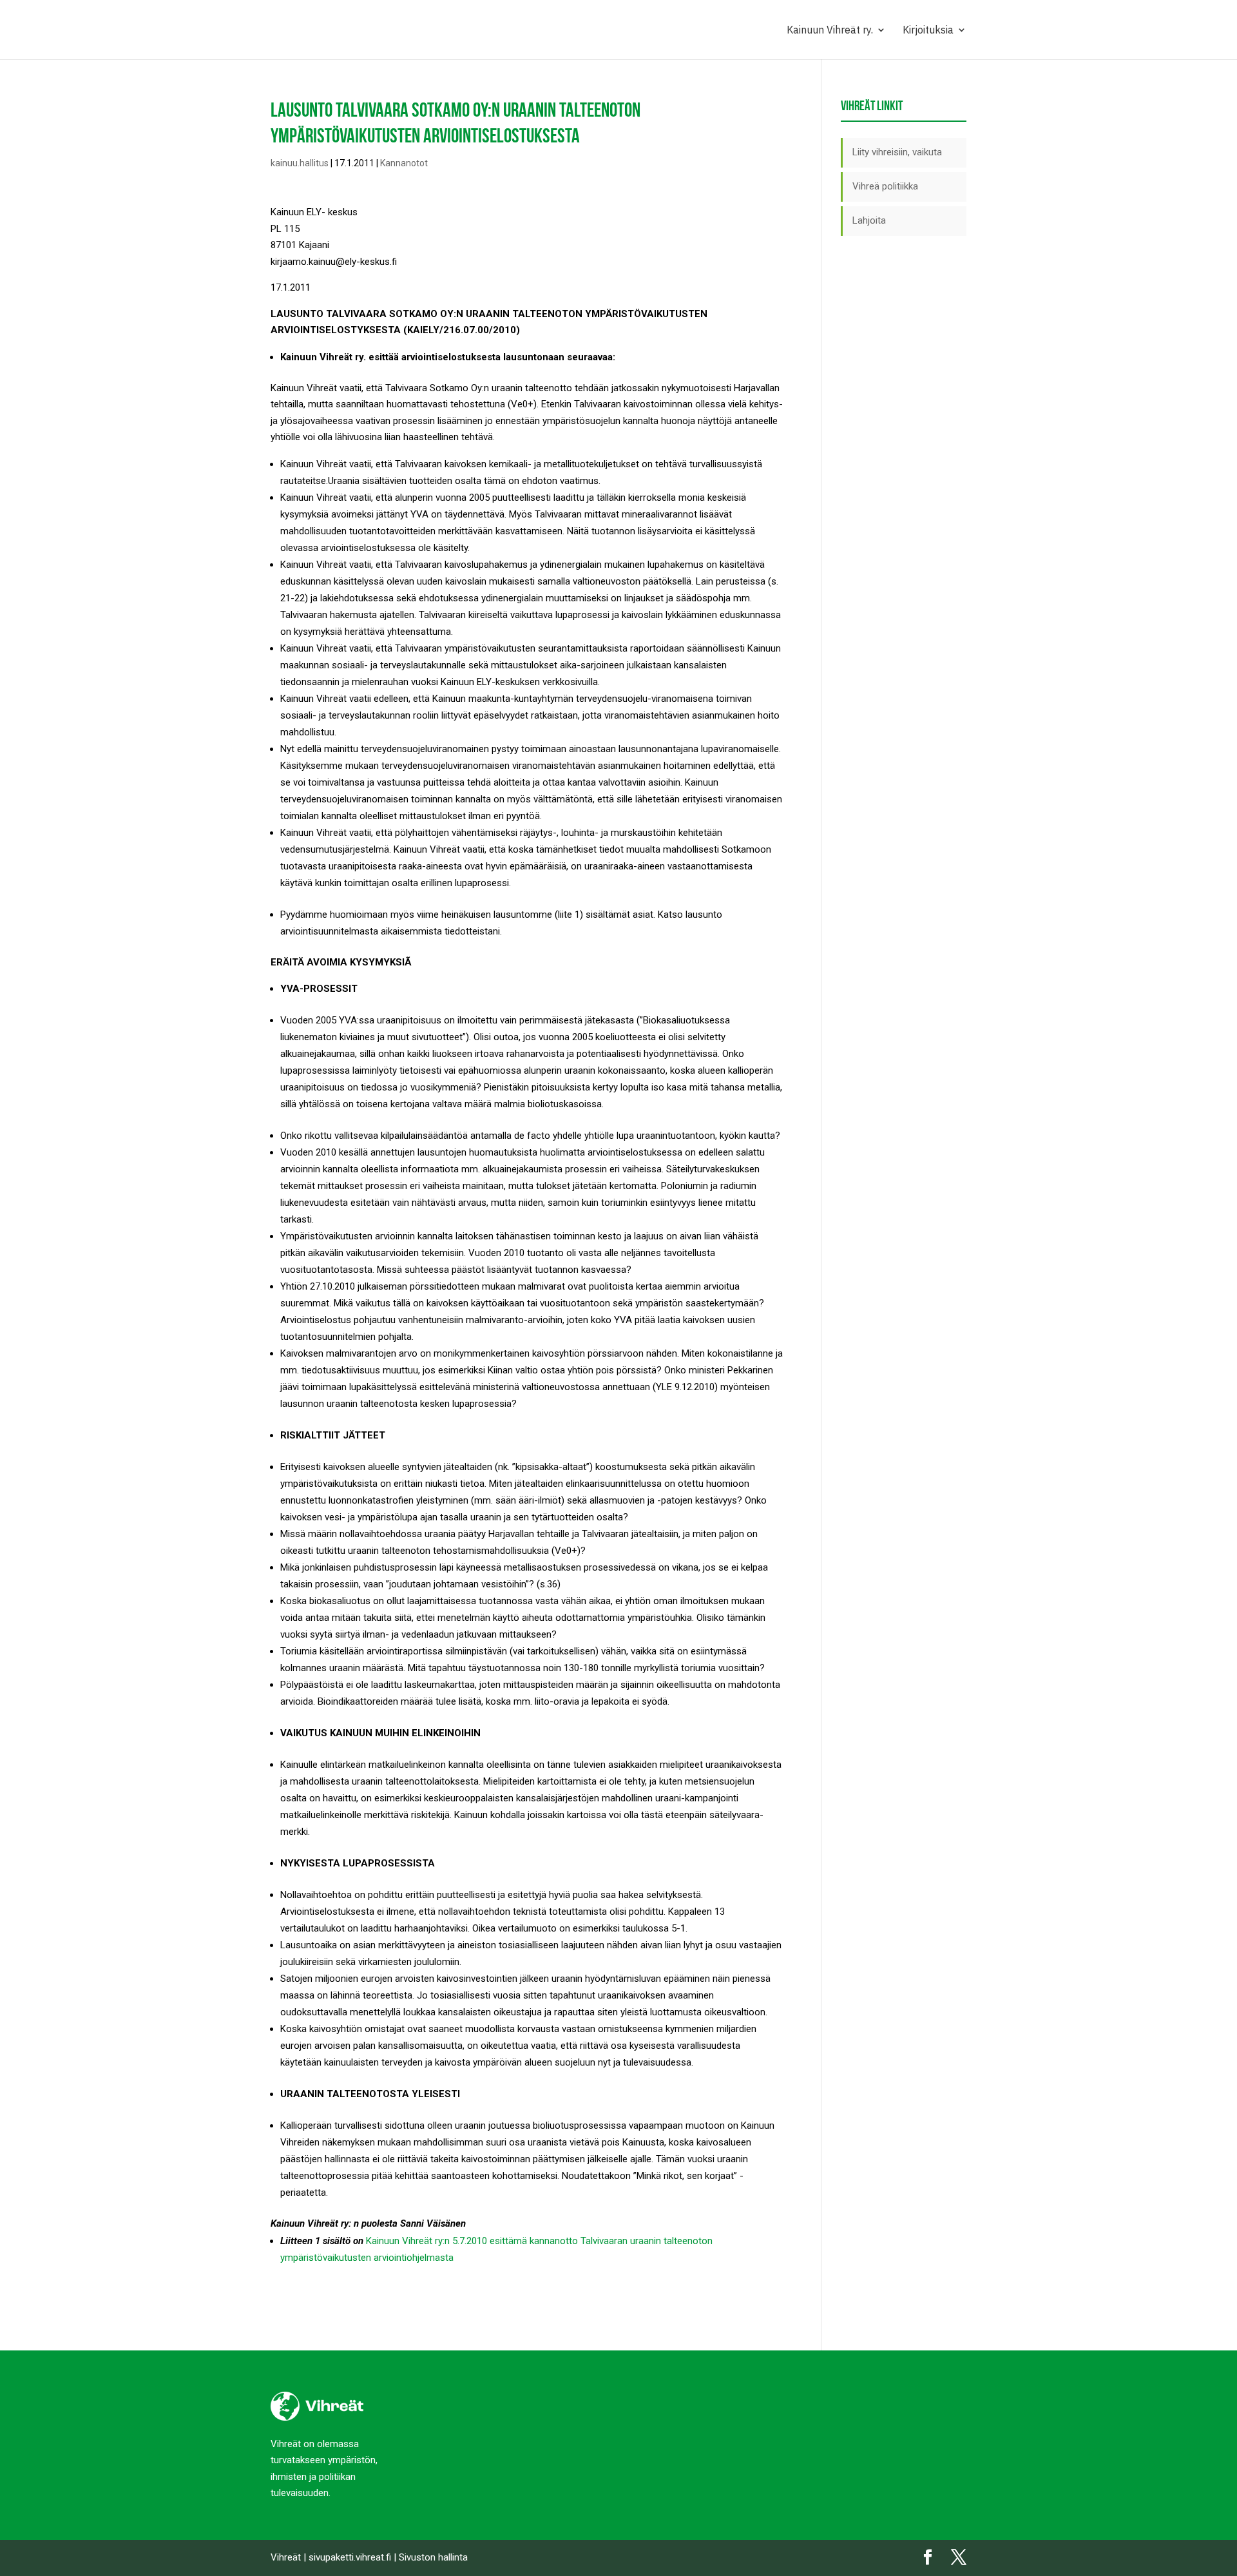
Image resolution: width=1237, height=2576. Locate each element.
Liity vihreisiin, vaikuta (897, 152)
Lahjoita (869, 220)
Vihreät (286, 2557)
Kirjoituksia (928, 31)
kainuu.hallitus (300, 163)
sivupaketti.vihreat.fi (350, 2557)
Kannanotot (404, 163)
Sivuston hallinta (433, 2557)
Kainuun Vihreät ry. (830, 31)
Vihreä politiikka (885, 186)
